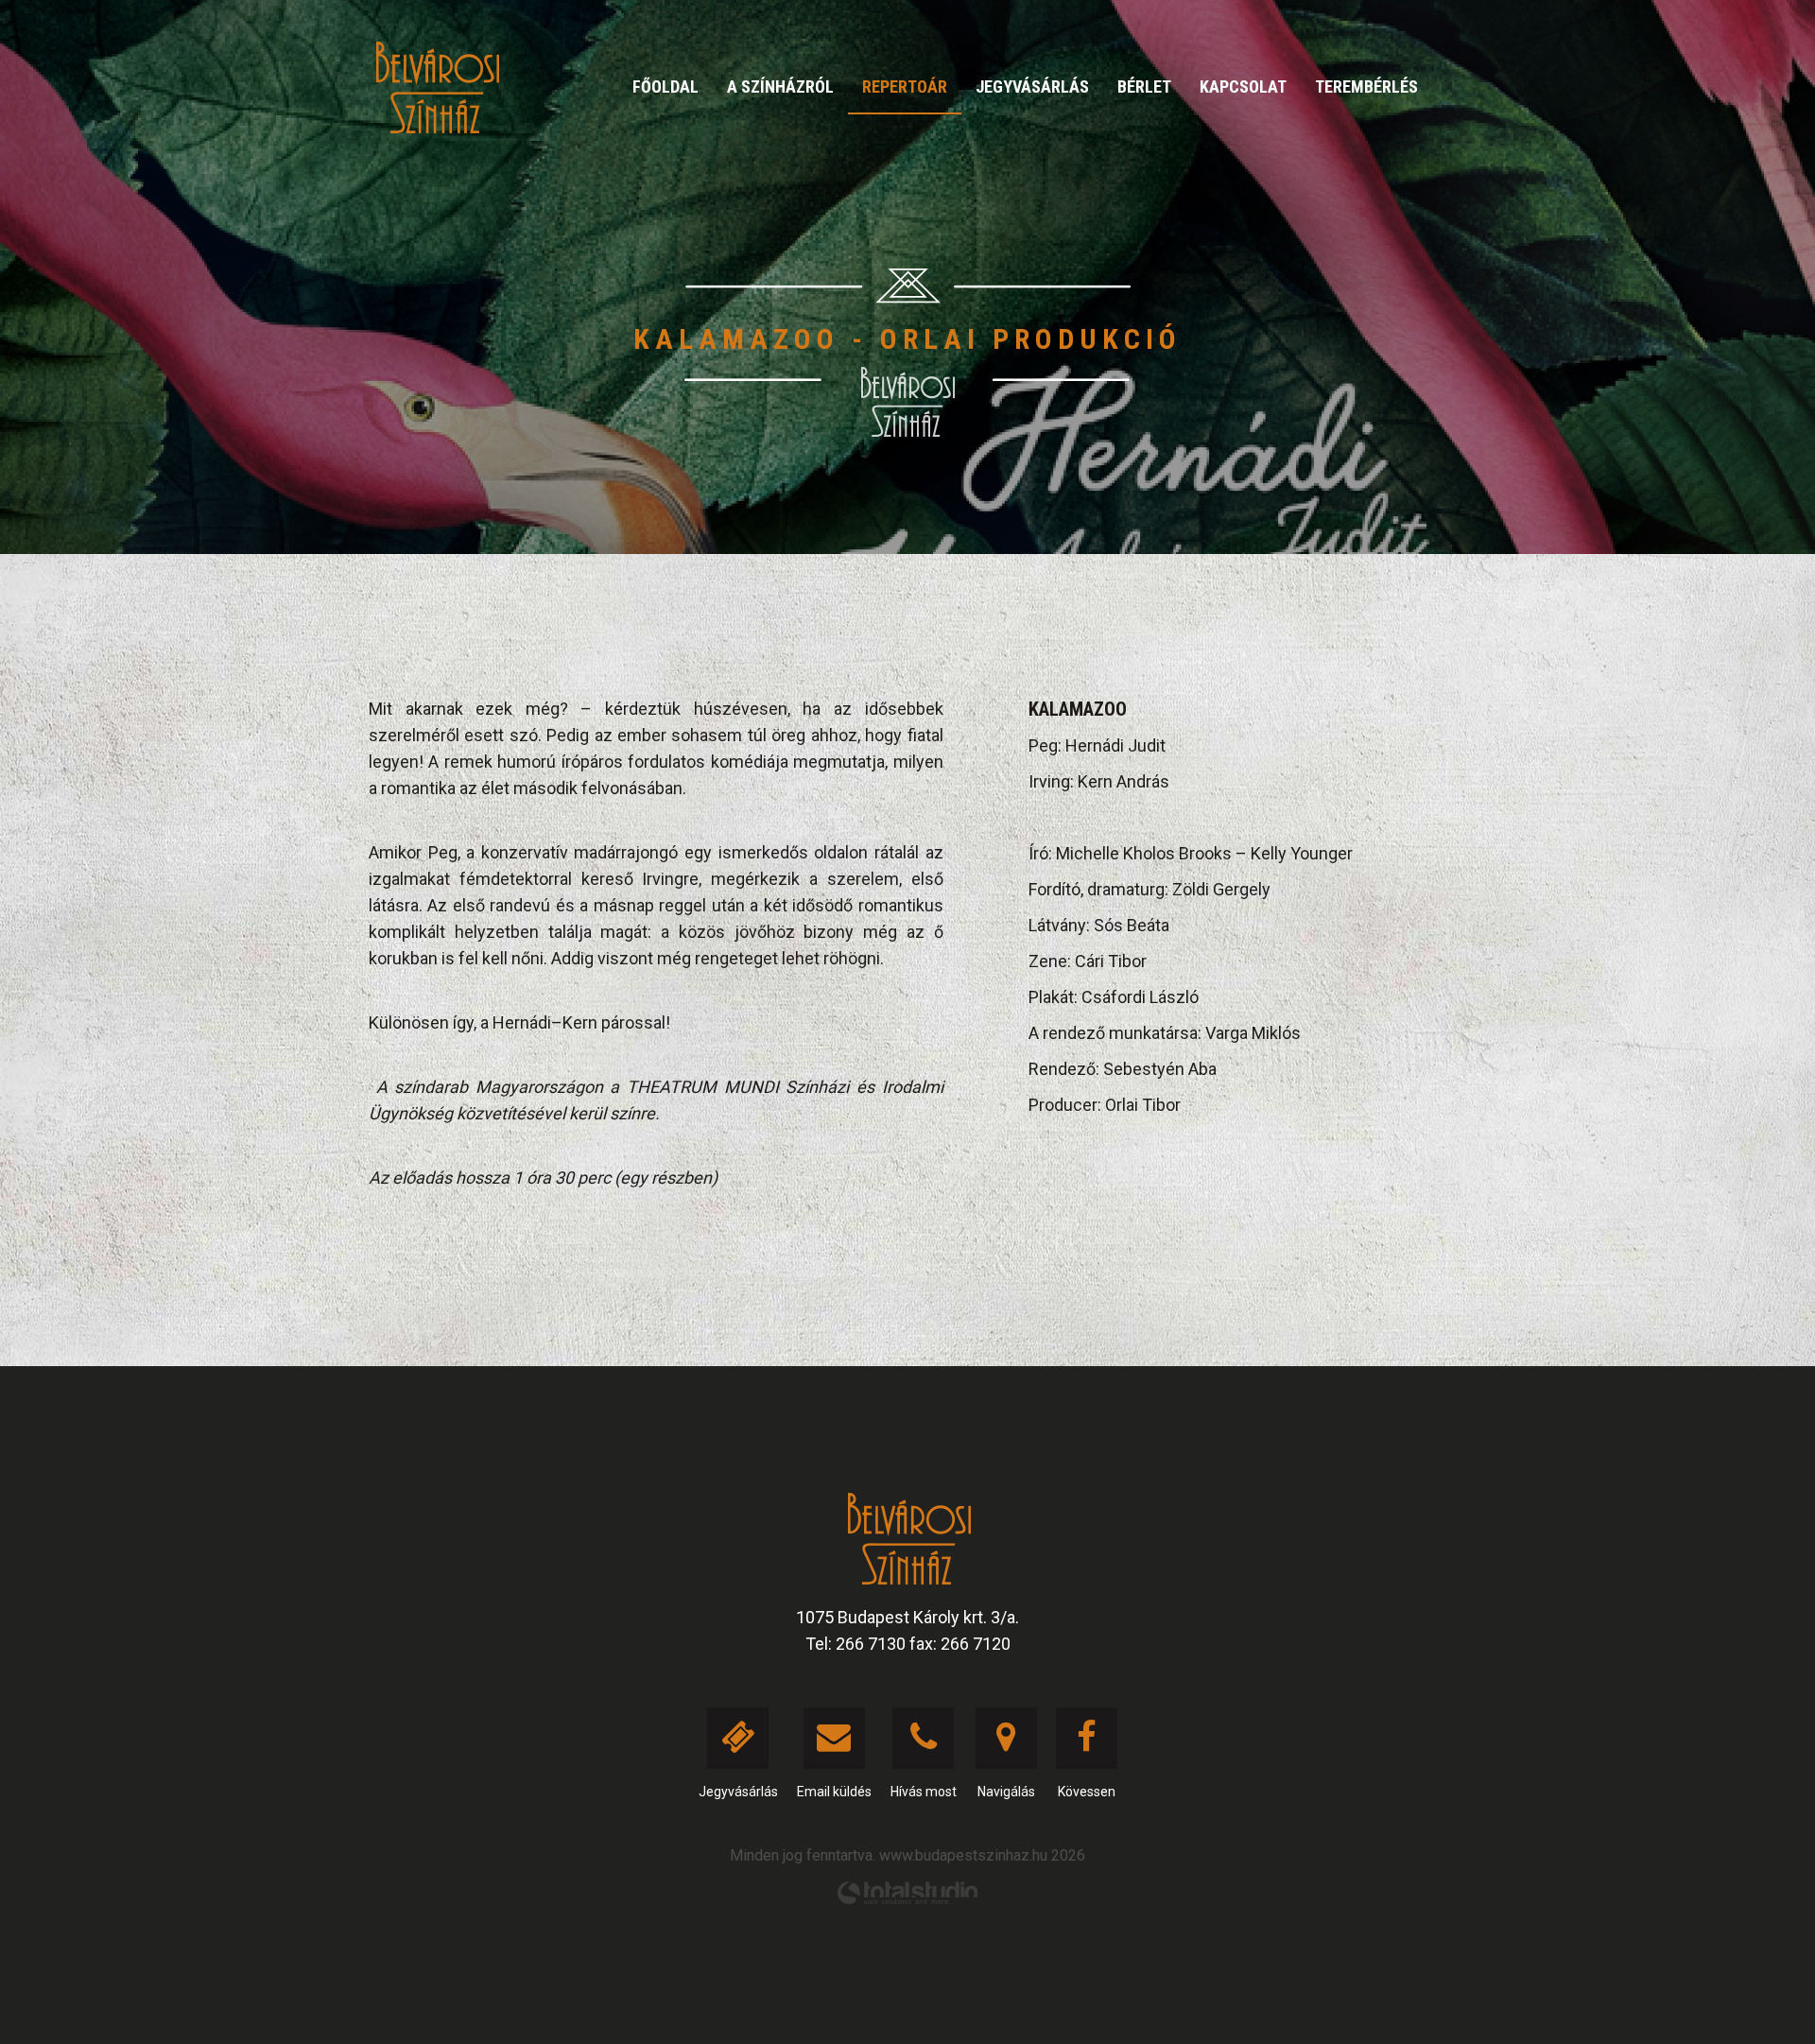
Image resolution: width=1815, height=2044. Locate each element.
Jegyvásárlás (1032, 87)
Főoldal (665, 87)
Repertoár (905, 87)
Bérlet (1144, 87)
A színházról (780, 87)
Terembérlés (1366, 87)
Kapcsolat (1243, 87)
